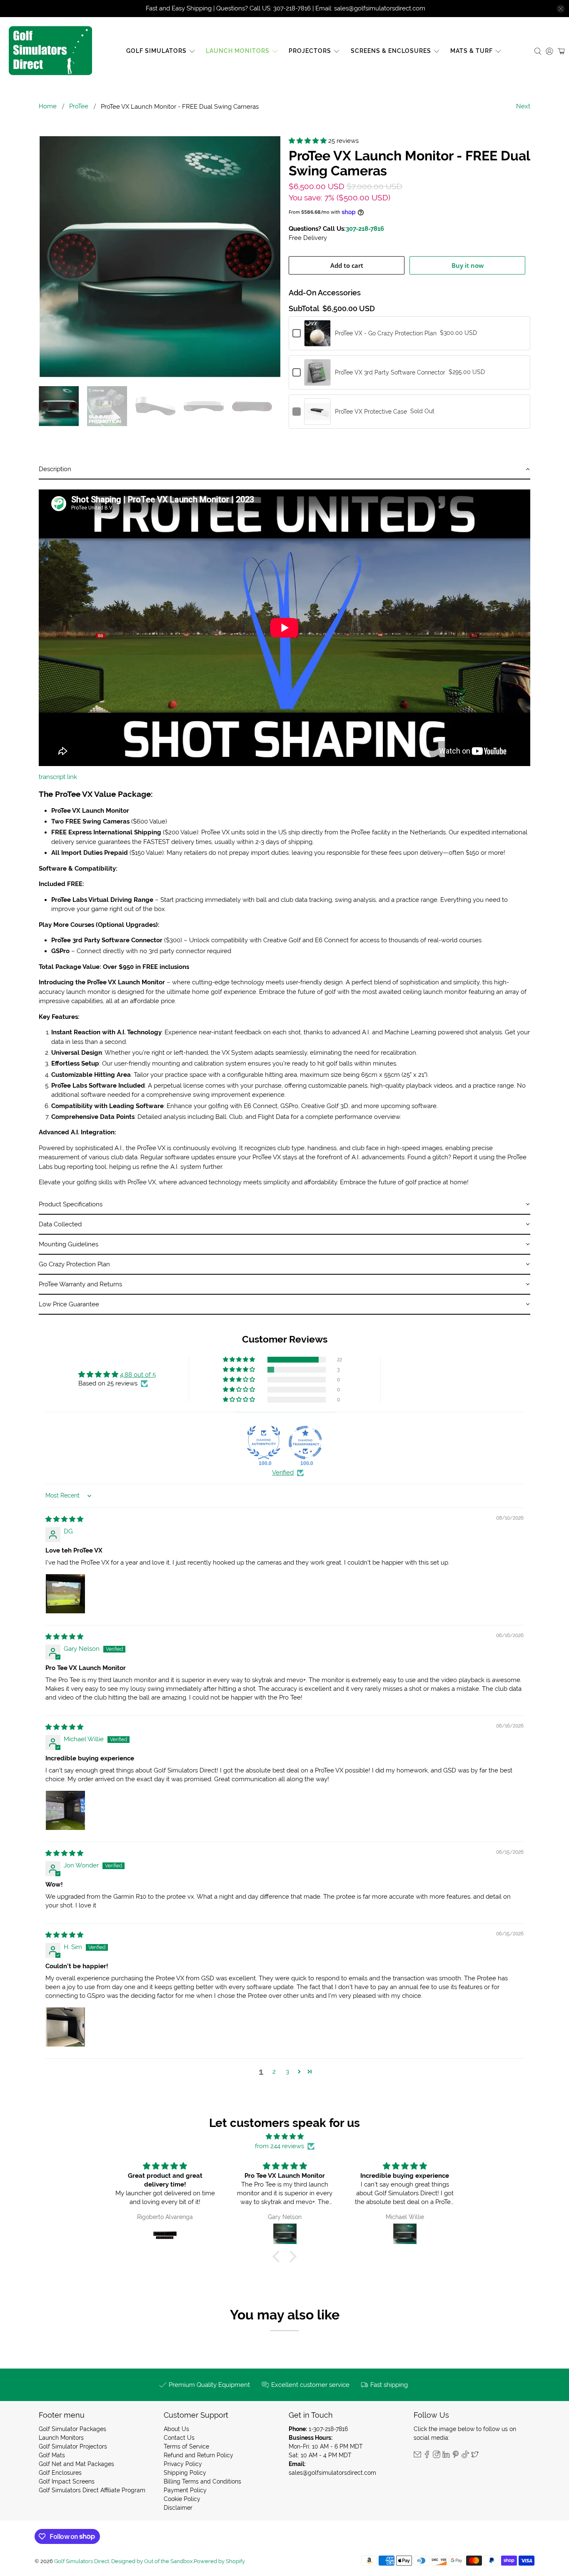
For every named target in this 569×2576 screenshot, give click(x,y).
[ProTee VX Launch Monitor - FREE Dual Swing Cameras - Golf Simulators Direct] (160, 257)
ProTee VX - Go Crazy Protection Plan (386, 333)
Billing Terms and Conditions (202, 2481)
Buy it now (468, 265)
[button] (308, 141)
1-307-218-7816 (328, 2429)
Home (48, 106)
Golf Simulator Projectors (73, 2446)
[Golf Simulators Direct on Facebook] (427, 2456)
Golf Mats (52, 2455)
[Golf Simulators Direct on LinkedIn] (446, 2456)
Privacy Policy (183, 2464)
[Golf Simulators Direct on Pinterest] (456, 2456)
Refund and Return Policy (198, 2455)
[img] (64, 1519)
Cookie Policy (182, 2499)
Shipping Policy (185, 2473)
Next (523, 106)
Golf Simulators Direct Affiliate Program (92, 2490)
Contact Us (179, 2438)
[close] (561, 9)
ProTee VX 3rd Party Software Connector (390, 372)
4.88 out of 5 (138, 1375)
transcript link (58, 777)
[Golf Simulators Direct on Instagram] (437, 2456)
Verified (283, 1473)
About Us (176, 2429)
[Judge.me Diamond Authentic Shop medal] (264, 1443)
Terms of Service (186, 2446)
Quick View (317, 342)
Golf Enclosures (60, 2473)
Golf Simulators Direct (82, 2561)
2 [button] (274, 2072)
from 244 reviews (280, 2146)
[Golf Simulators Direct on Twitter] (475, 2456)
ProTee (79, 106)
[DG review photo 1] (65, 1594)
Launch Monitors (238, 51)
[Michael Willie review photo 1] (65, 1810)
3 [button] (287, 2072)
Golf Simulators (156, 51)
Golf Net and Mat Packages (76, 2464)
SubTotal (304, 309)
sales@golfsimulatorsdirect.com (332, 2473)
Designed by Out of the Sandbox (152, 2561)
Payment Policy (185, 2490)
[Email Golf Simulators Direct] (417, 2456)
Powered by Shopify (219, 2561)
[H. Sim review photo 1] (65, 2027)
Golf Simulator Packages (72, 2429)
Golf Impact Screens (67, 2481)
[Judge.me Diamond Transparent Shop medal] (305, 1443)
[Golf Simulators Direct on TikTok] (465, 2456)
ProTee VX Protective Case (371, 412)
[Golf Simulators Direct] (50, 51)
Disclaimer (178, 2508)
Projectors (310, 51)
